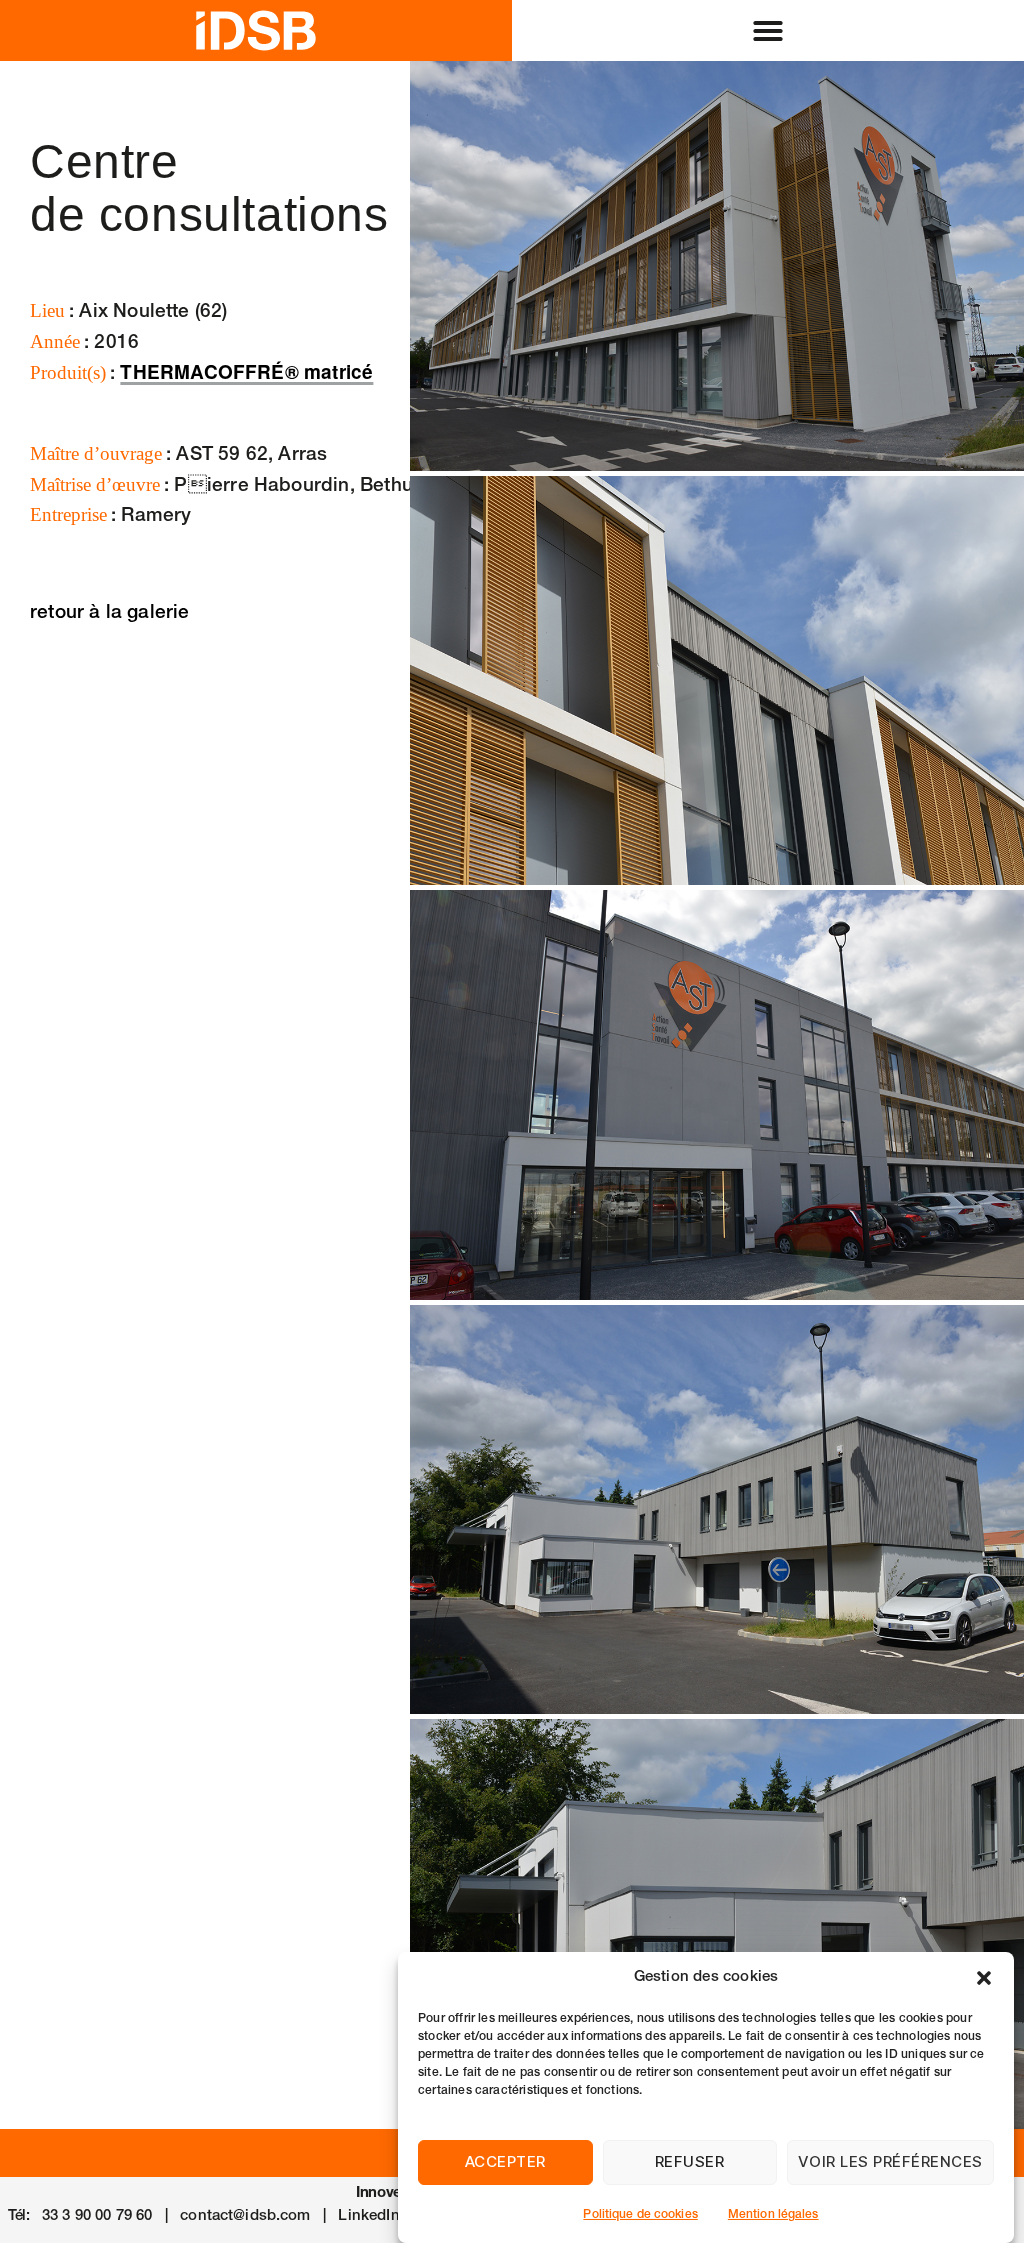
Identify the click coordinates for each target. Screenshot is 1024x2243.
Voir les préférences (890, 2161)
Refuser (690, 2161)
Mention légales (773, 2215)
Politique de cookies (640, 2215)
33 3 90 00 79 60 (97, 2216)
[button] (984, 1978)
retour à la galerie (110, 613)
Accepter (505, 2161)
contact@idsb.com (245, 2216)
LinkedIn (368, 2216)
